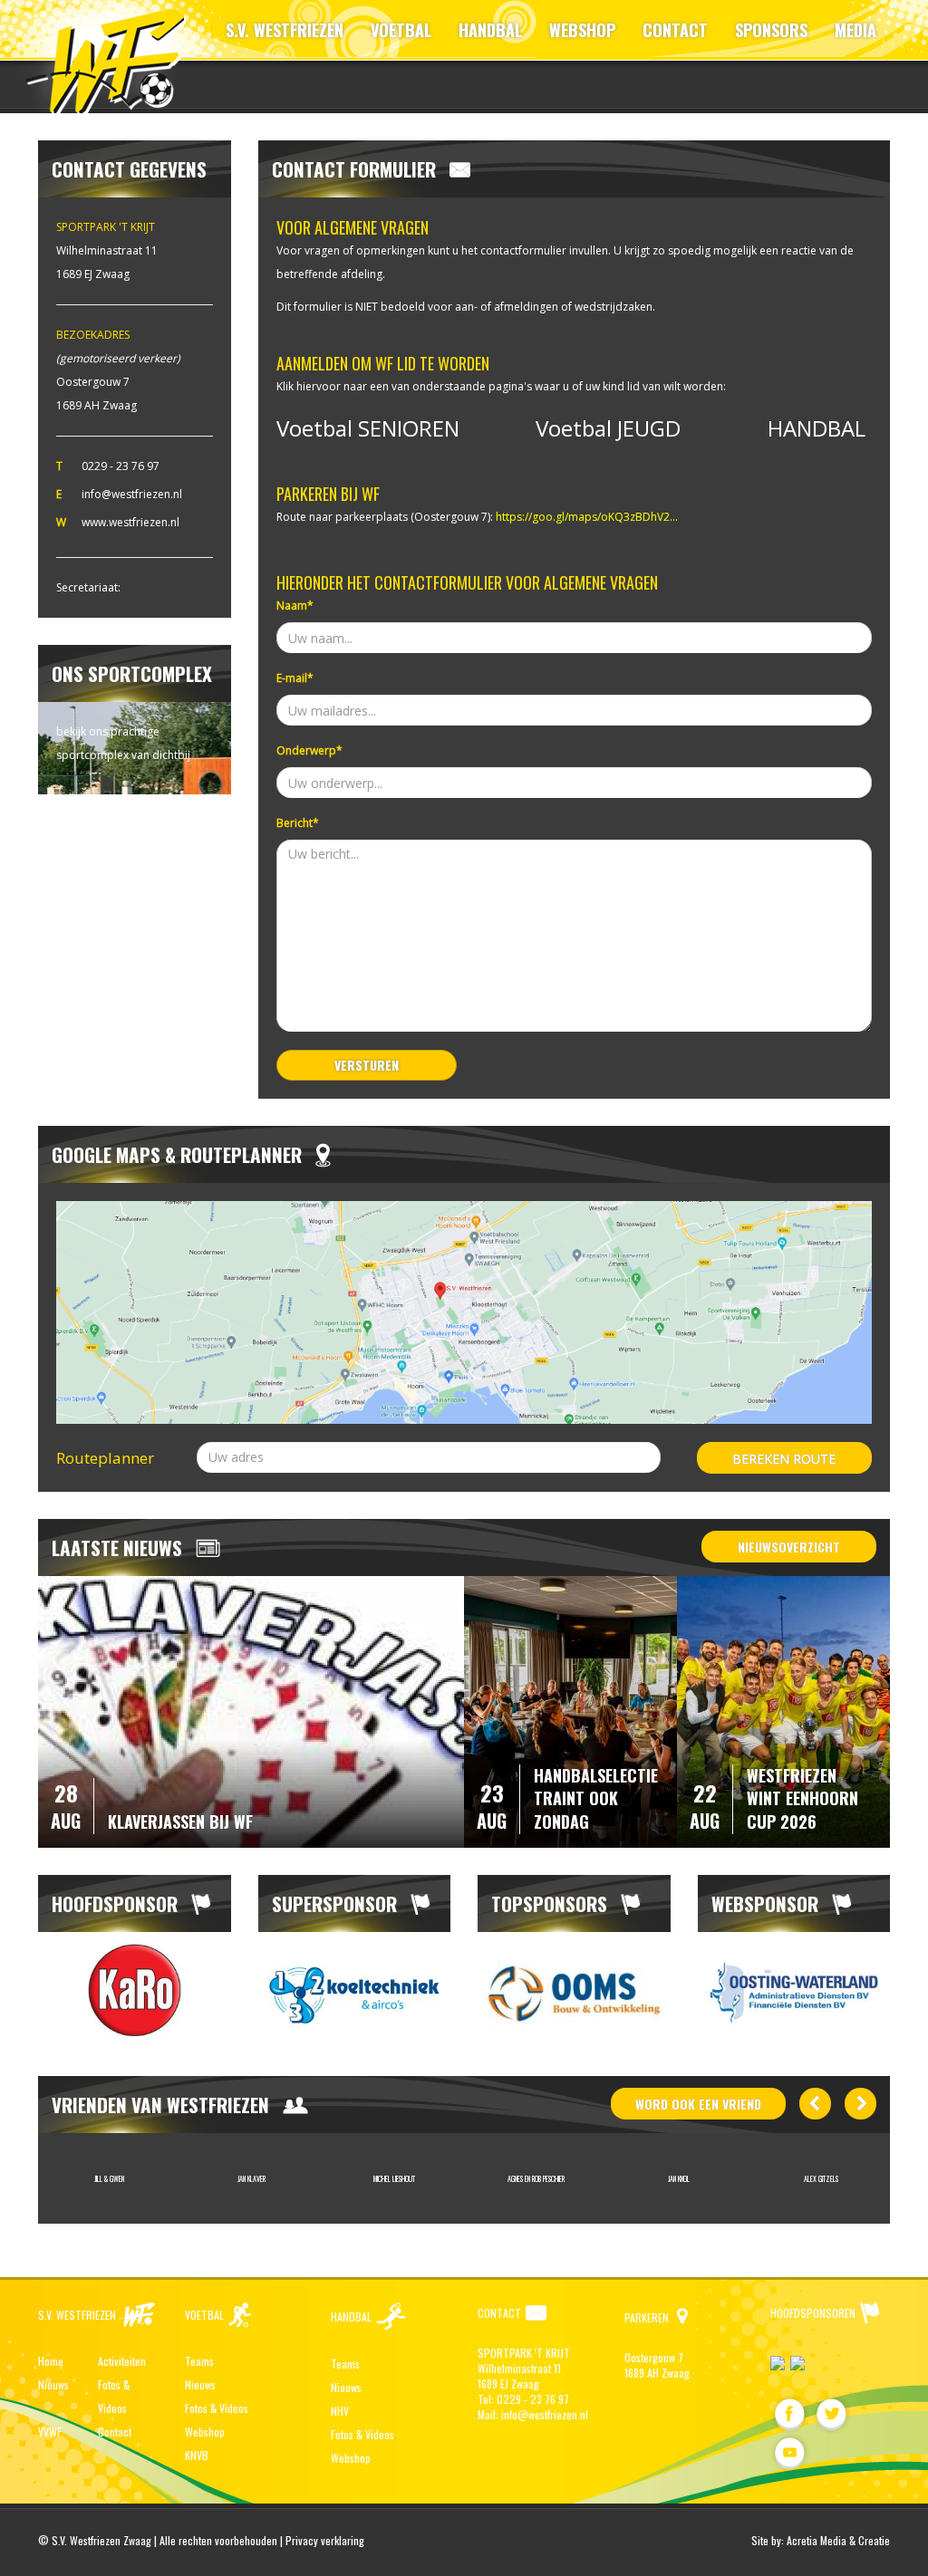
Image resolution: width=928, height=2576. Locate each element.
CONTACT (675, 30)
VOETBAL (401, 30)
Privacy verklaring (325, 2540)
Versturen (367, 1065)
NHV (340, 2411)
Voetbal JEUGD (608, 428)
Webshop (205, 2432)
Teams (199, 2361)
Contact (115, 2432)
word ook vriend (698, 2104)
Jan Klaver (251, 2178)
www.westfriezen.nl (130, 522)
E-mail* (295, 678)
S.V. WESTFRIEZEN (285, 30)
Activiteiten (122, 2361)
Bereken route (784, 1459)
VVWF (50, 2432)
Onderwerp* (309, 750)
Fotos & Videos (217, 2408)
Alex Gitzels (821, 2178)
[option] (135, 1990)
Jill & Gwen (109, 2178)
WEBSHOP (582, 30)
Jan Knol (679, 2178)
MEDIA (855, 30)
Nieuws (53, 2384)
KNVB (197, 2455)
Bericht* (298, 823)
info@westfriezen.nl (132, 494)
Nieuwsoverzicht (789, 1547)
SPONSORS (771, 30)
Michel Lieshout (394, 2178)
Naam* (295, 606)
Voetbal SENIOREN (368, 428)
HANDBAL (490, 30)
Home (51, 2361)
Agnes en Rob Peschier (536, 2178)
